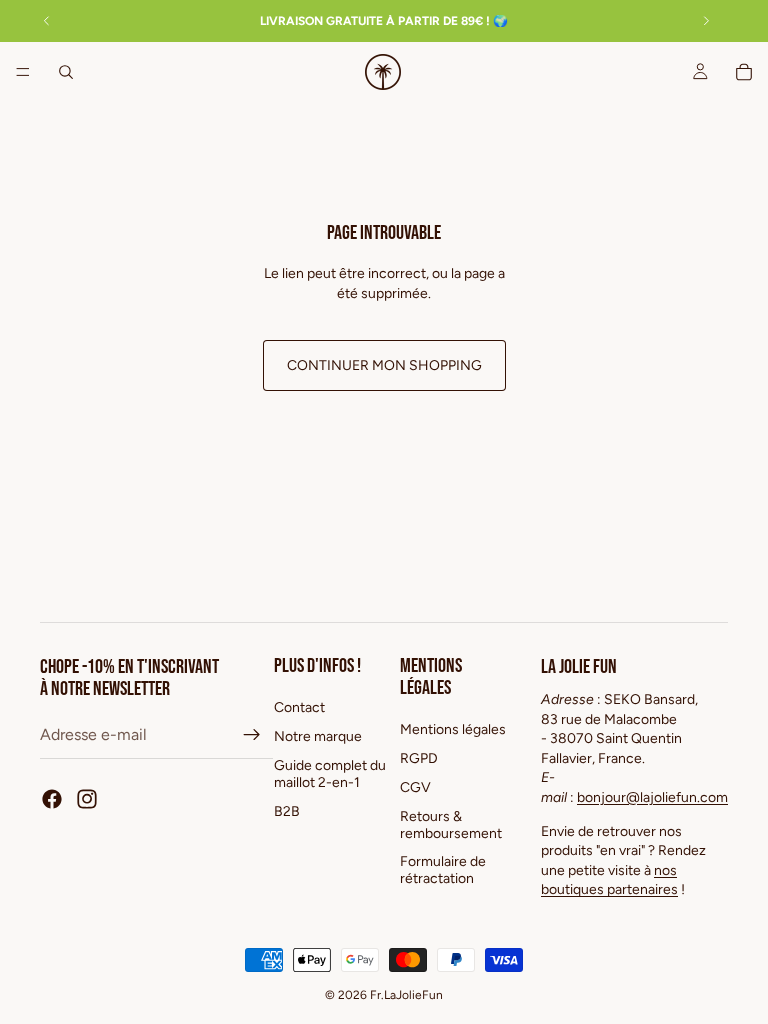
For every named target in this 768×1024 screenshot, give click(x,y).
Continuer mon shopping (384, 365)
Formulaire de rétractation (443, 871)
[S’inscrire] (252, 735)
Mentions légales (453, 730)
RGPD (419, 758)
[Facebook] (52, 799)
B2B (287, 811)
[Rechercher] (66, 72)
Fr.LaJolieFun (406, 995)
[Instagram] (87, 799)
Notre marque (318, 736)
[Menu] (23, 72)
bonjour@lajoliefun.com (652, 797)
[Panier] (744, 72)
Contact (299, 708)
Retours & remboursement (451, 825)
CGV (415, 787)
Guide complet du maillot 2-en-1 (330, 774)
